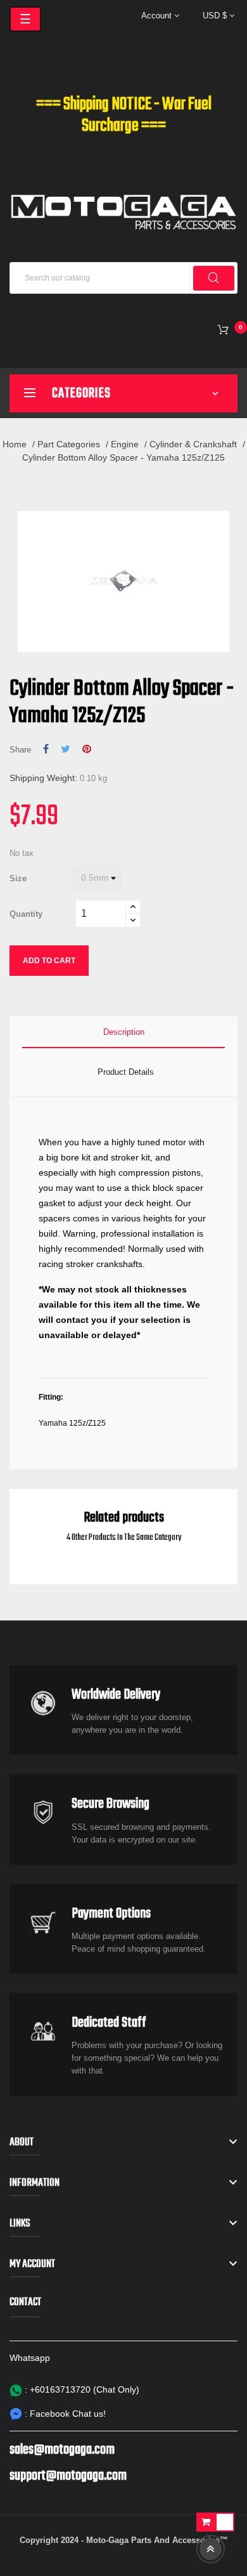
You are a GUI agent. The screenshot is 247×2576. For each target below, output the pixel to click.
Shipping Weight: (43, 778)
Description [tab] (124, 1032)
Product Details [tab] (126, 1072)
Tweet (66, 749)
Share (46, 749)
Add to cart (49, 961)
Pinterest (87, 749)
